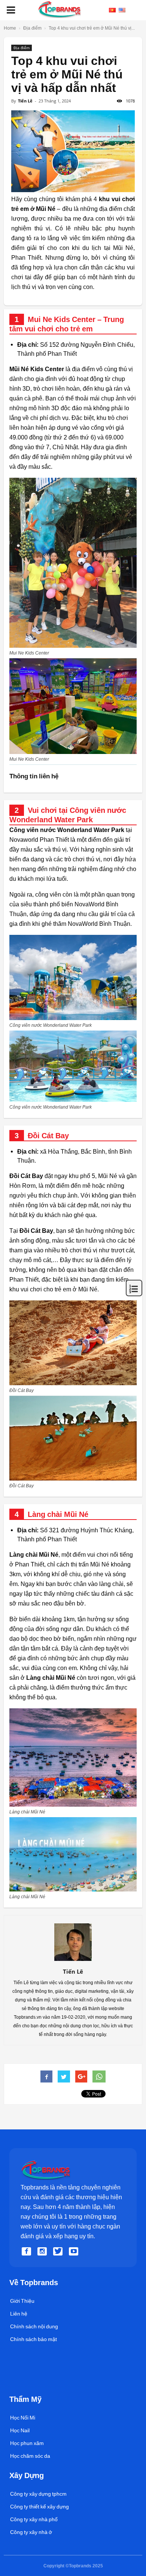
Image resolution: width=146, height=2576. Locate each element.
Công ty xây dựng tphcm (38, 2494)
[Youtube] (75, 2252)
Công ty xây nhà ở (31, 2532)
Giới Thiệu (22, 2301)
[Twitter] (59, 2252)
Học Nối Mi (23, 2418)
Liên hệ (19, 2314)
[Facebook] (28, 2252)
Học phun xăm (27, 2443)
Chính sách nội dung (34, 2326)
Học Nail (20, 2430)
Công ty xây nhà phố (34, 2519)
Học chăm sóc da (30, 2456)
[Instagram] (43, 2252)
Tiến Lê (25, 101)
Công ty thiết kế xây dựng (39, 2507)
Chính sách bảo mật (34, 2339)
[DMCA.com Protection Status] (27, 2387)
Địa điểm (22, 48)
